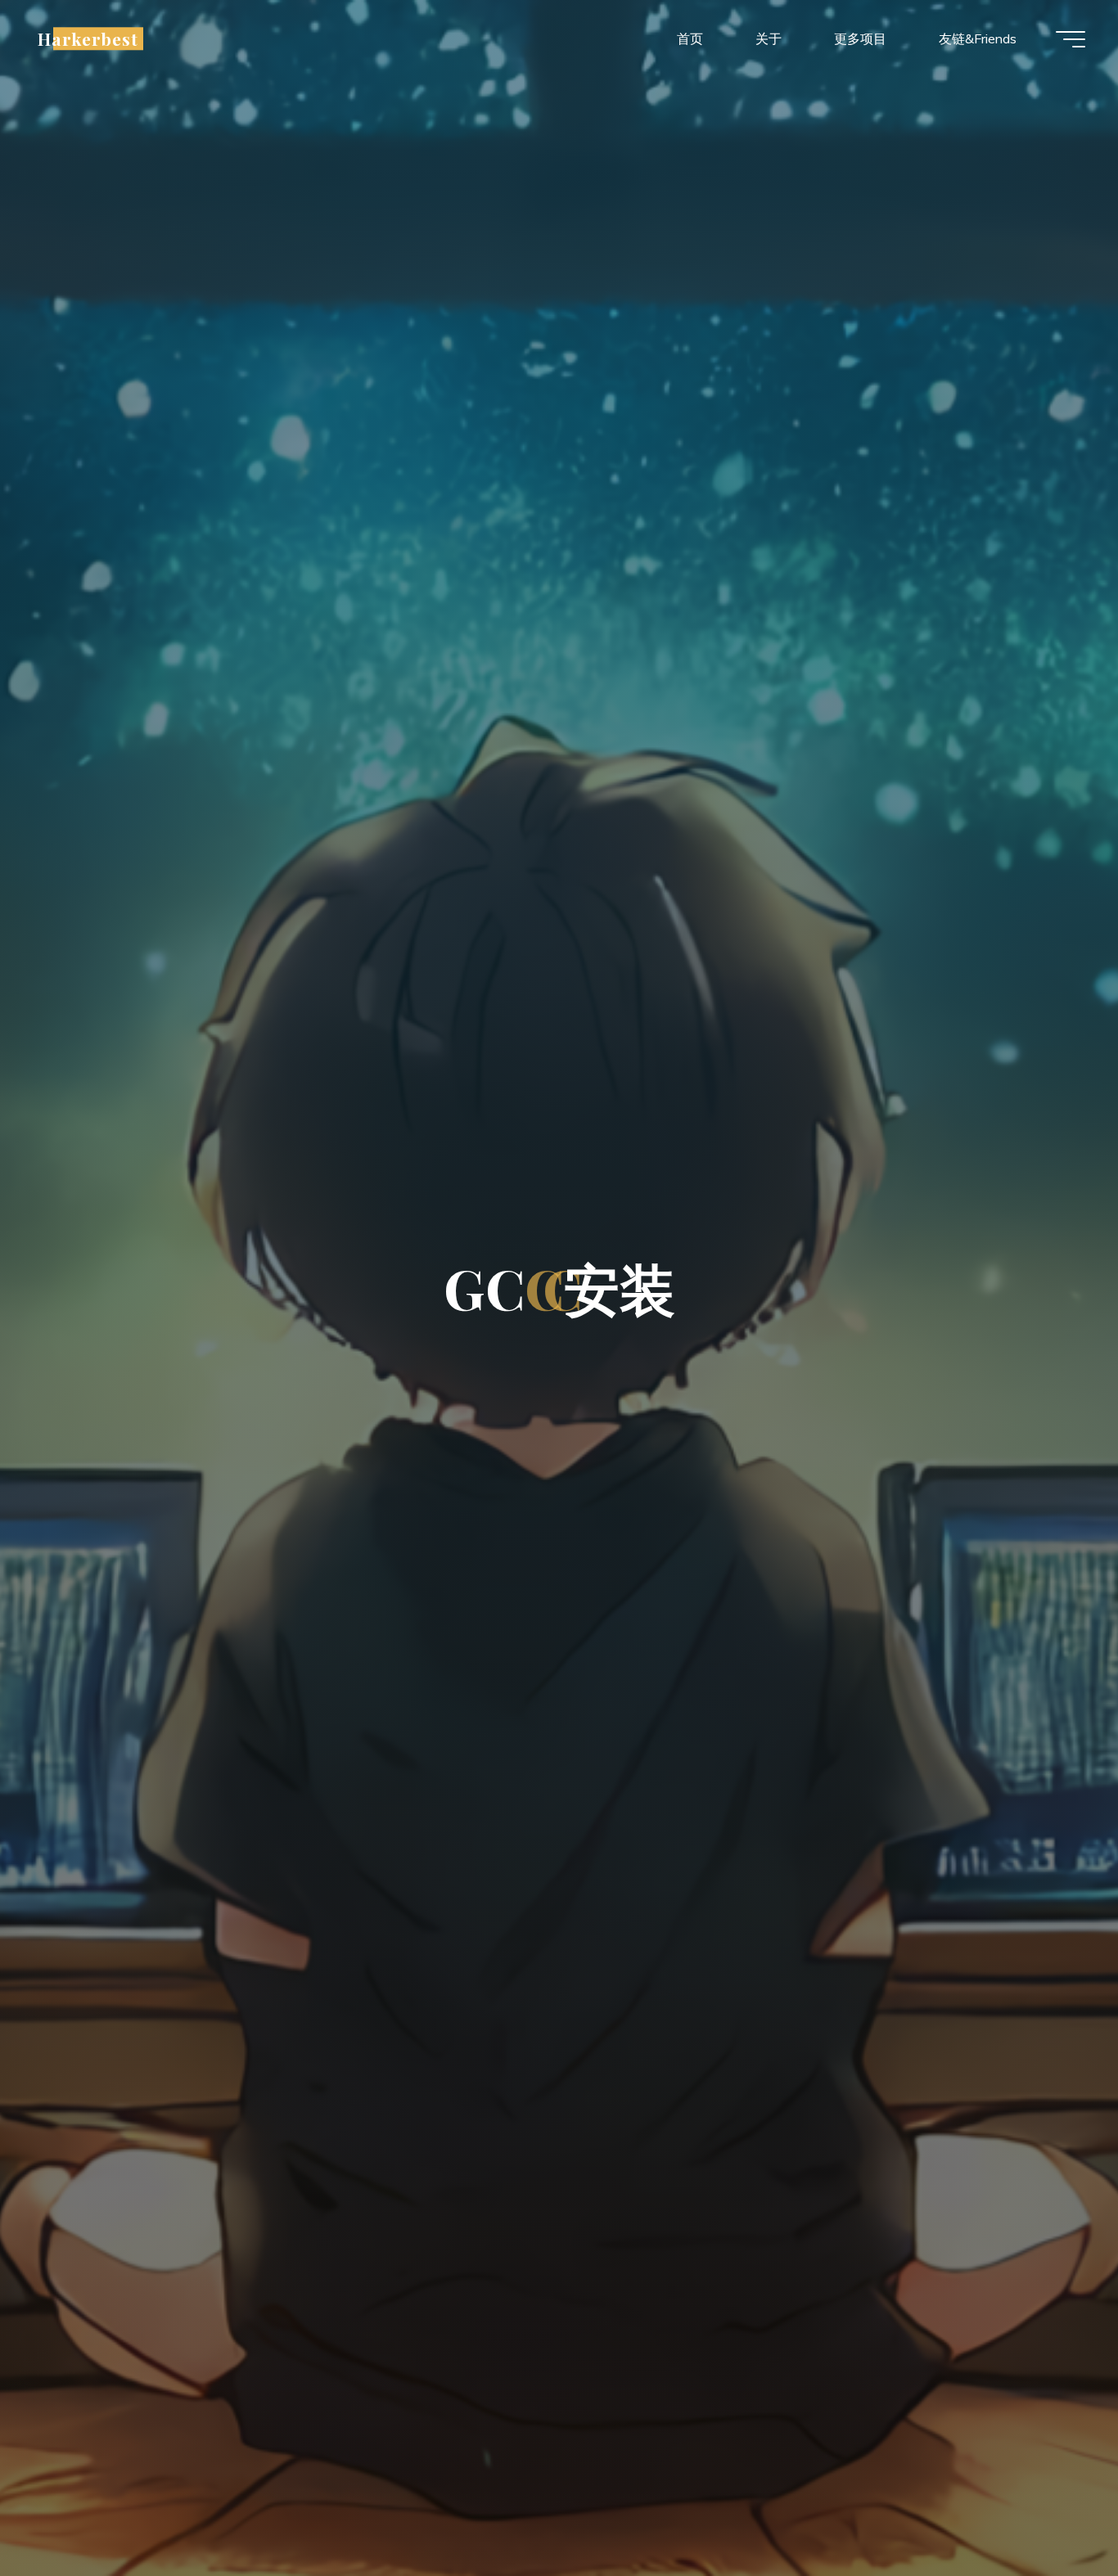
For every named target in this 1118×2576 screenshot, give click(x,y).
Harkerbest (88, 38)
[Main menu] (1071, 39)
